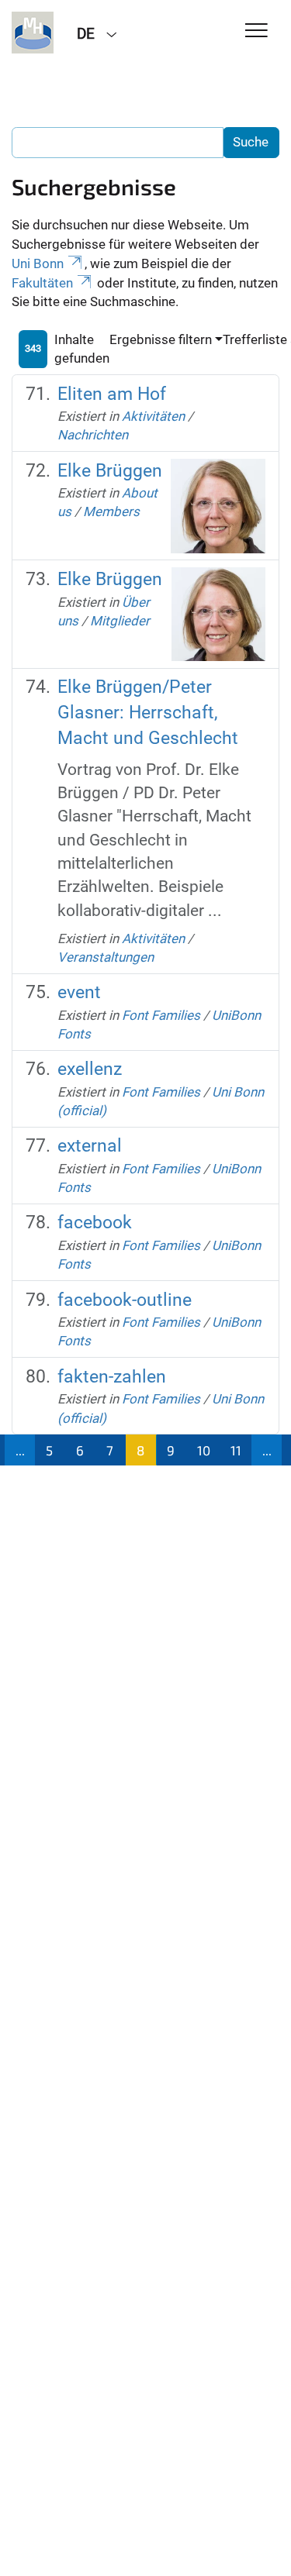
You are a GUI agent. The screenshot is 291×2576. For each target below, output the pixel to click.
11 (236, 1450)
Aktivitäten (153, 416)
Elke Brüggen (110, 471)
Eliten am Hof (112, 394)
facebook (95, 1223)
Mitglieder (120, 621)
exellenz (90, 1069)
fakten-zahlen (112, 1377)
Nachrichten (93, 435)
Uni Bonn (38, 263)
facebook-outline (125, 1300)
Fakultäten (42, 283)
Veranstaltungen (106, 957)
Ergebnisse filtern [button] (161, 339)
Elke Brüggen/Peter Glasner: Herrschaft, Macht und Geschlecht (148, 712)
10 (204, 1450)
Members (111, 511)
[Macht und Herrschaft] (33, 33)
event (79, 992)
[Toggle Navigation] (256, 31)
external (90, 1146)
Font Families (161, 1015)
